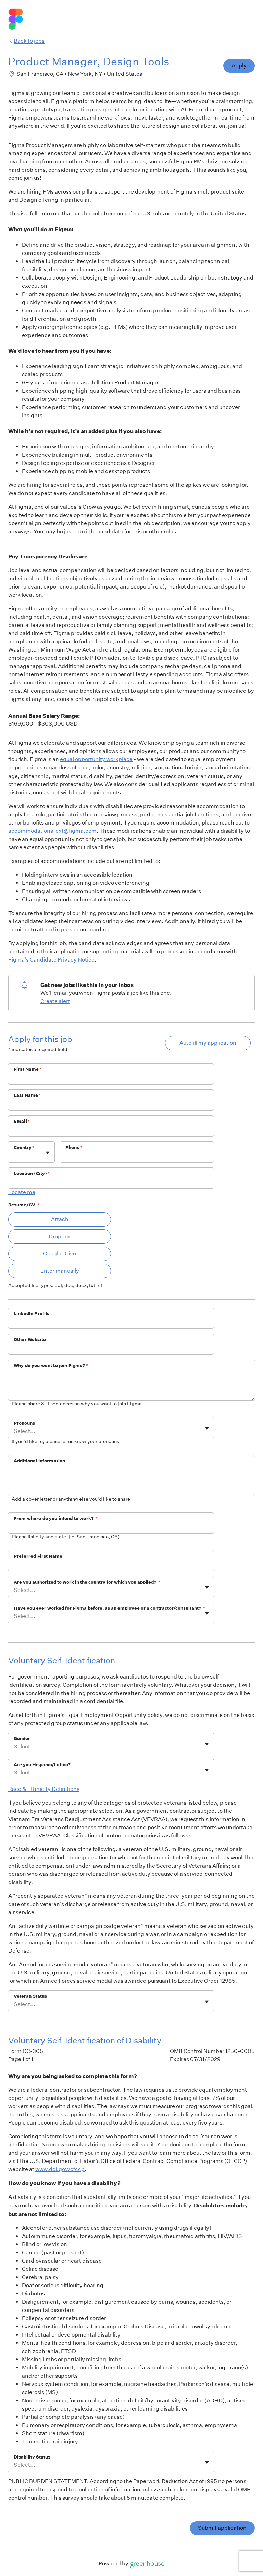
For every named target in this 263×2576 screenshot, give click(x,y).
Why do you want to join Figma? (51, 1366)
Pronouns (24, 1423)
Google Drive (60, 1254)
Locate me (22, 1192)
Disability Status (32, 2457)
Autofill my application (208, 1043)
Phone (74, 1147)
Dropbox (60, 1236)
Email (22, 1121)
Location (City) (32, 1173)
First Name (28, 1069)
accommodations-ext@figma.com (52, 831)
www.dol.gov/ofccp (60, 2169)
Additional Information (39, 1461)
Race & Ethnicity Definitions (44, 1789)
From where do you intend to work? (56, 1518)
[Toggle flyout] (48, 1153)
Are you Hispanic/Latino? (42, 1765)
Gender (22, 1739)
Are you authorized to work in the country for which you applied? (87, 1582)
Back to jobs (29, 41)
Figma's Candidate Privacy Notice (51, 960)
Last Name (27, 1095)
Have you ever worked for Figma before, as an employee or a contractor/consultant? (109, 1608)
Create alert (55, 1001)
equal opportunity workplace (96, 759)
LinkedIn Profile (32, 1314)
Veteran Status (30, 1996)
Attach (60, 1219)
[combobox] (14, 1155)
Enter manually (60, 1271)
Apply (239, 66)
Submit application (222, 2528)
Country (24, 1147)
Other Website (30, 1340)
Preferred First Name (38, 1556)
